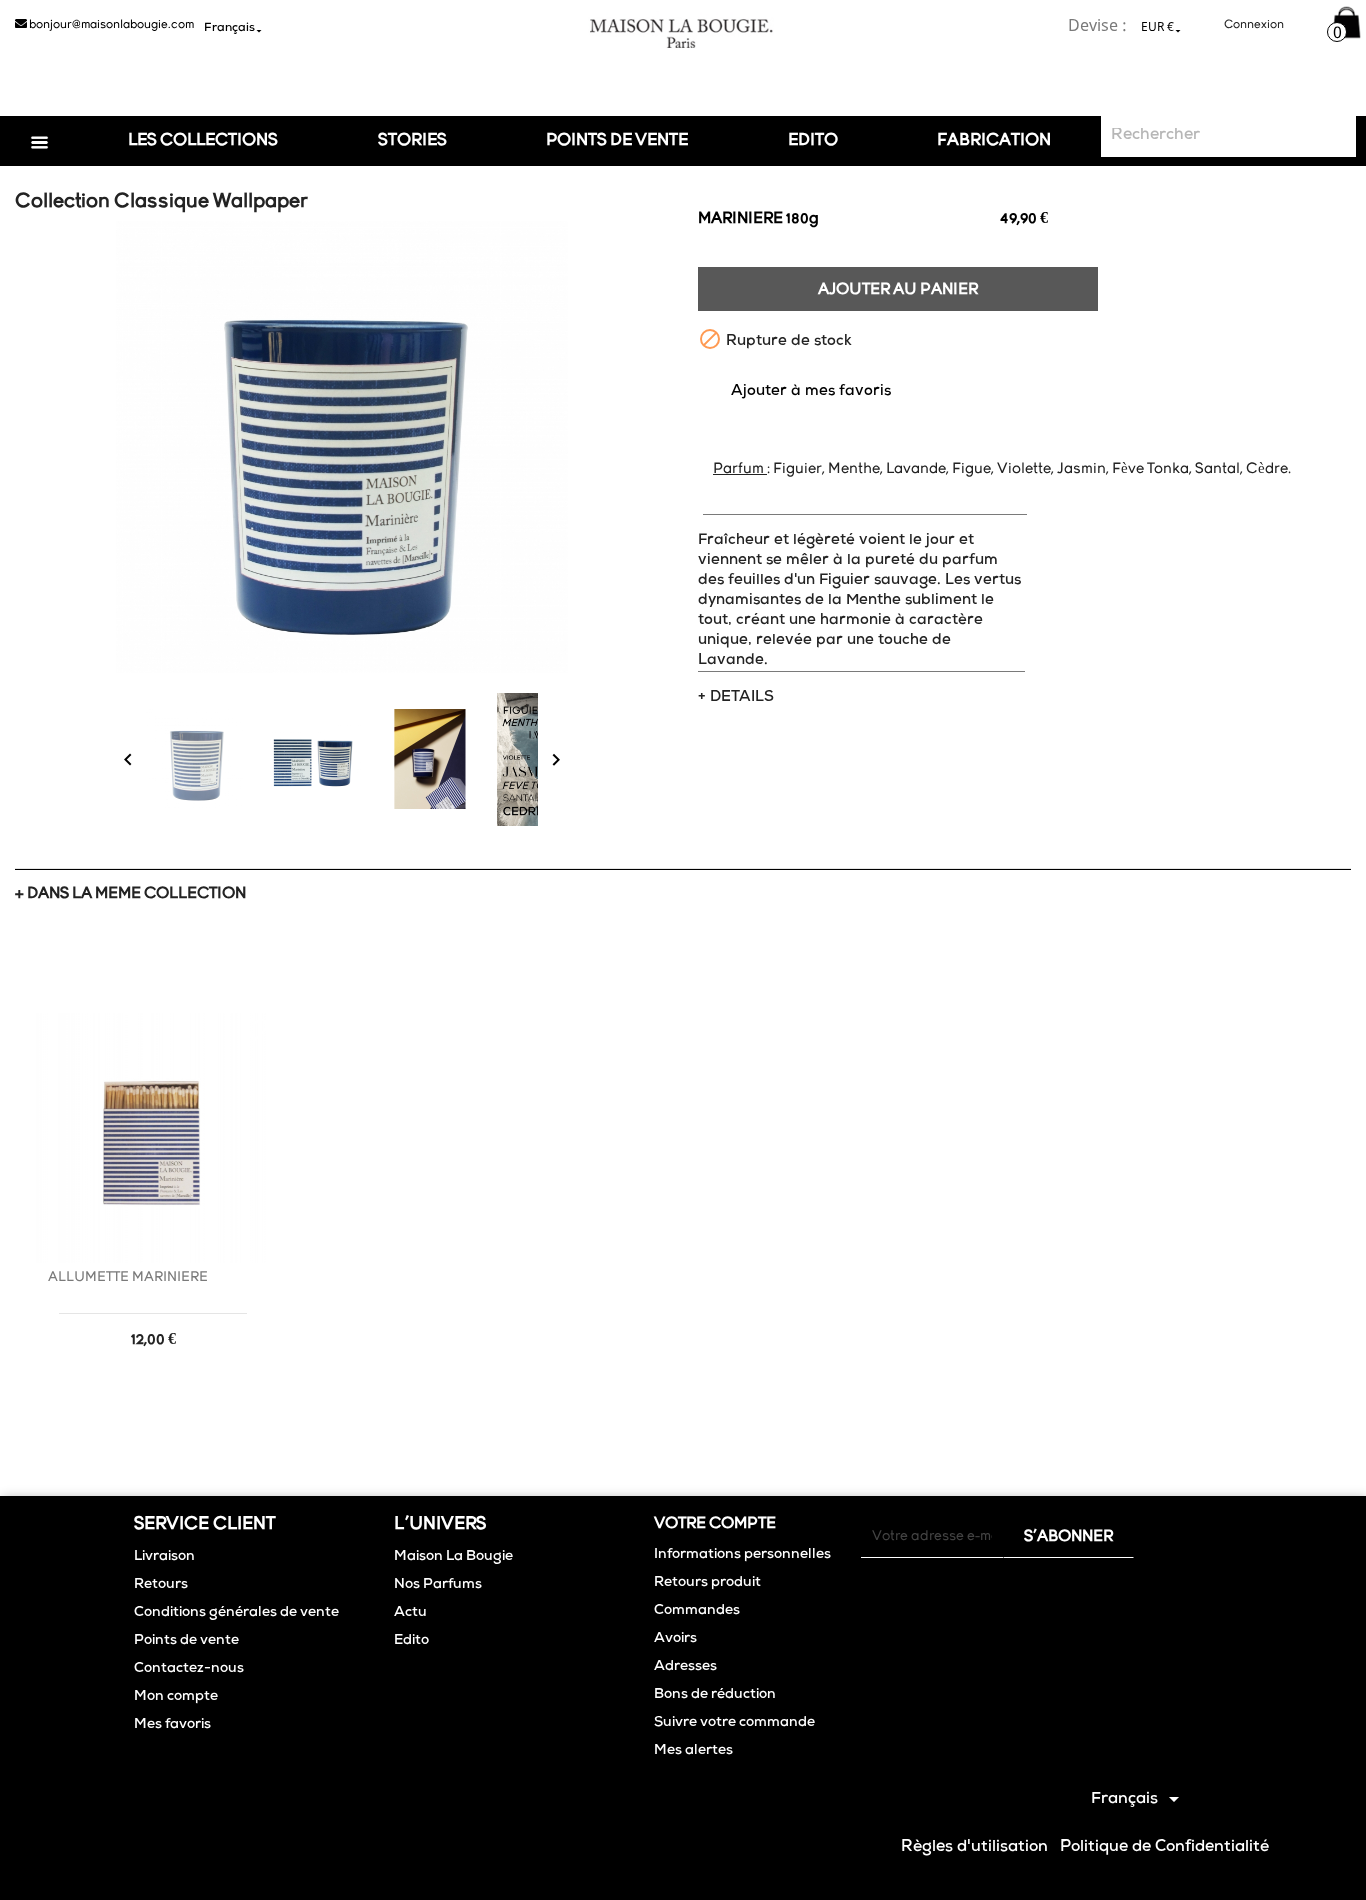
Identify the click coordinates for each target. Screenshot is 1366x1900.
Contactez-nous (189, 1669)
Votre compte (715, 1524)
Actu (410, 1613)
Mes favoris (172, 1725)
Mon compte (176, 1697)
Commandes (697, 1611)
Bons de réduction (715, 1695)
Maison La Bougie (453, 1557)
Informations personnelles (742, 1555)
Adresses (685, 1667)
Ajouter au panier (898, 290)
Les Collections (203, 140)
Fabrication (994, 140)
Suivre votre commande (734, 1723)
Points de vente (186, 1641)
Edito (813, 140)
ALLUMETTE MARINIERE (128, 1277)
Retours (161, 1585)
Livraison (164, 1557)
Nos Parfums (438, 1585)
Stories (412, 140)
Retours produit (707, 1583)
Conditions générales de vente (236, 1613)
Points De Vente (617, 140)
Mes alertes (693, 1751)
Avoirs (675, 1639)
